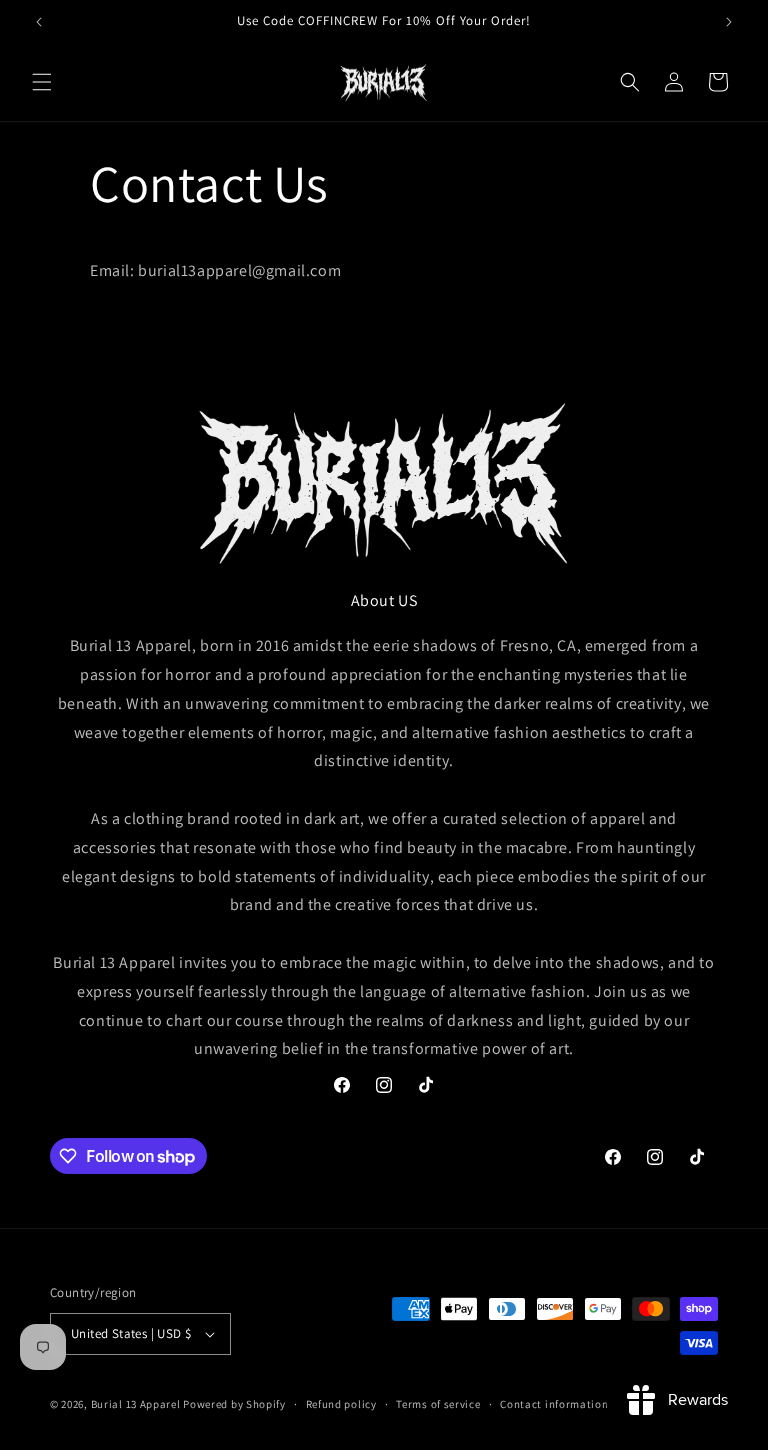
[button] (42, 82)
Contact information (554, 1404)
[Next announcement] (729, 22)
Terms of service (438, 1404)
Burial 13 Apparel (136, 1404)
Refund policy (341, 1404)
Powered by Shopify (234, 1404)
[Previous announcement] (39, 22)
